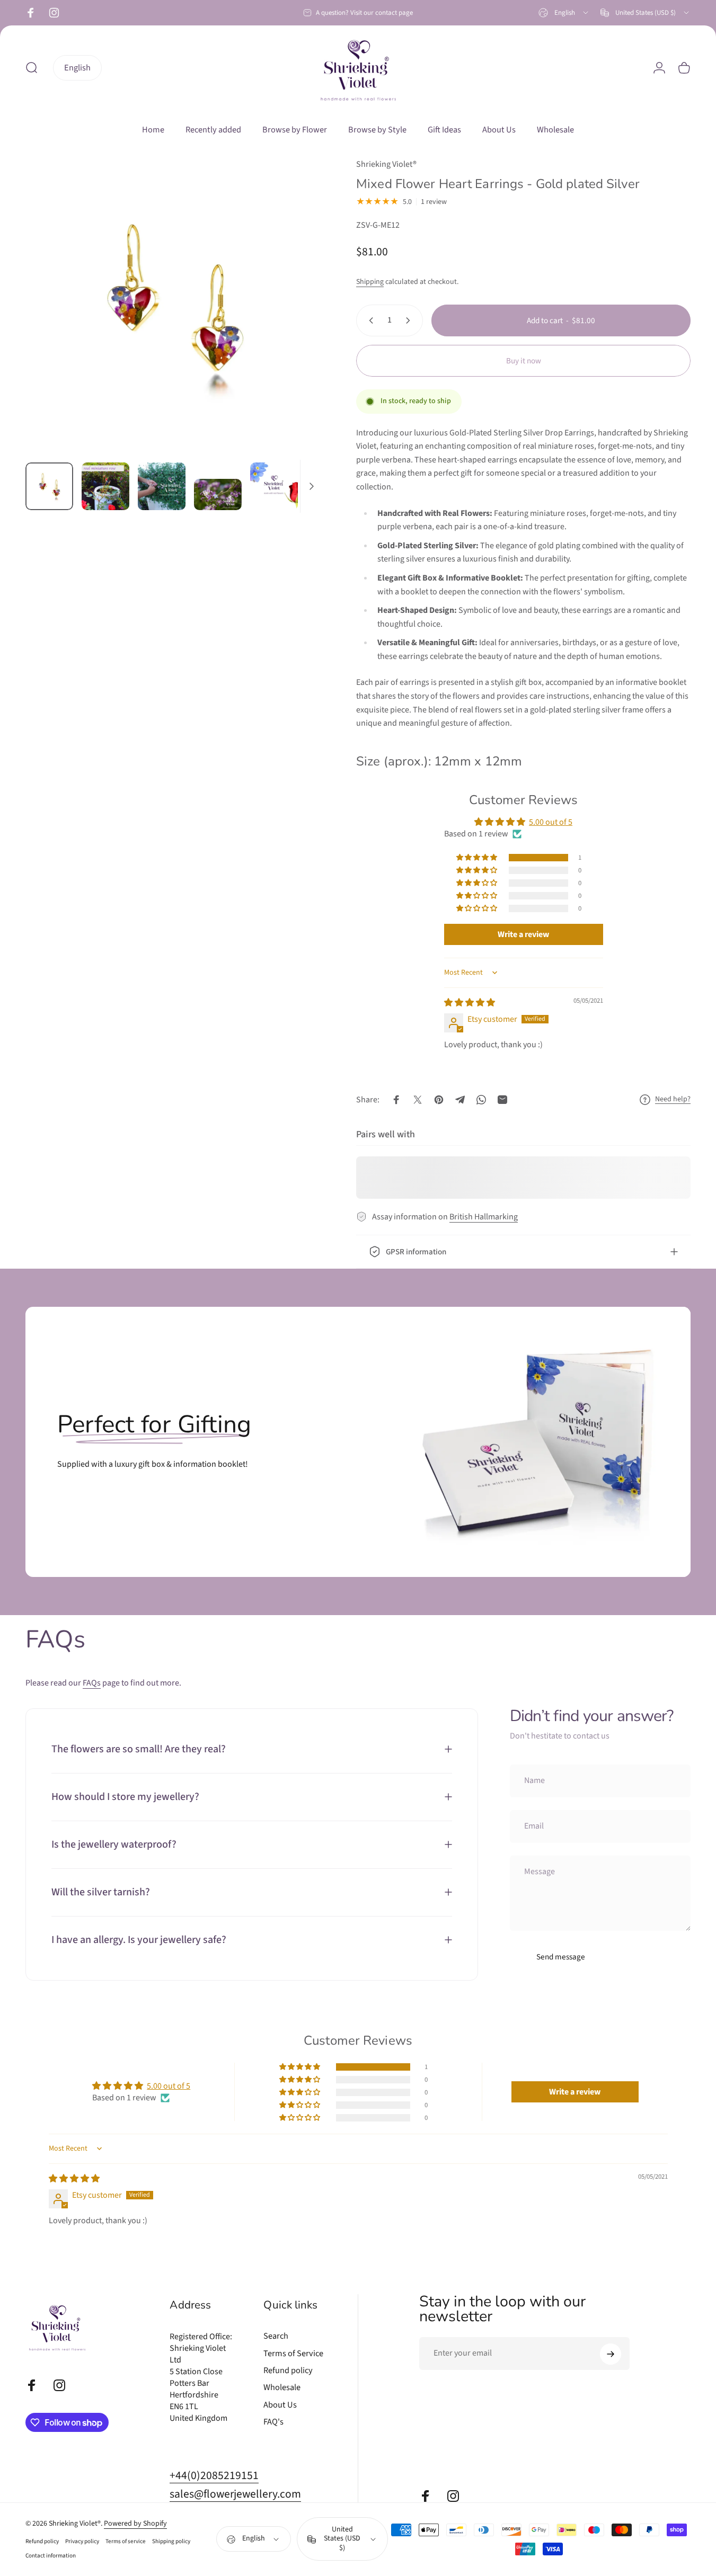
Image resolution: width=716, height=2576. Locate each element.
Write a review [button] (523, 934)
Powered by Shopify (135, 2524)
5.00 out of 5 (551, 822)
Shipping (370, 282)
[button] (478, 858)
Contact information (51, 2556)
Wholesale (282, 2387)
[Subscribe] (611, 2354)
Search (276, 2336)
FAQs (92, 1683)
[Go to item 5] (274, 486)
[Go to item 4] (218, 494)
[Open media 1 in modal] (174, 306)
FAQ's (273, 2422)
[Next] (294, 324)
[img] (470, 1003)
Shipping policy (171, 2542)
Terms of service (126, 2542)
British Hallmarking (484, 1217)
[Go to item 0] (49, 486)
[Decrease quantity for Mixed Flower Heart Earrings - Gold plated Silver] (369, 320)
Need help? (673, 1100)
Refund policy (288, 2370)
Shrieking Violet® (386, 164)
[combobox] (564, 13)
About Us (280, 2405)
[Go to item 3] (162, 486)
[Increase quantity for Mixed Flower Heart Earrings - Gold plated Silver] (410, 320)
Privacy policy (82, 2542)
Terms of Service (293, 2354)
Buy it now (524, 361)
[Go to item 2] (105, 486)
